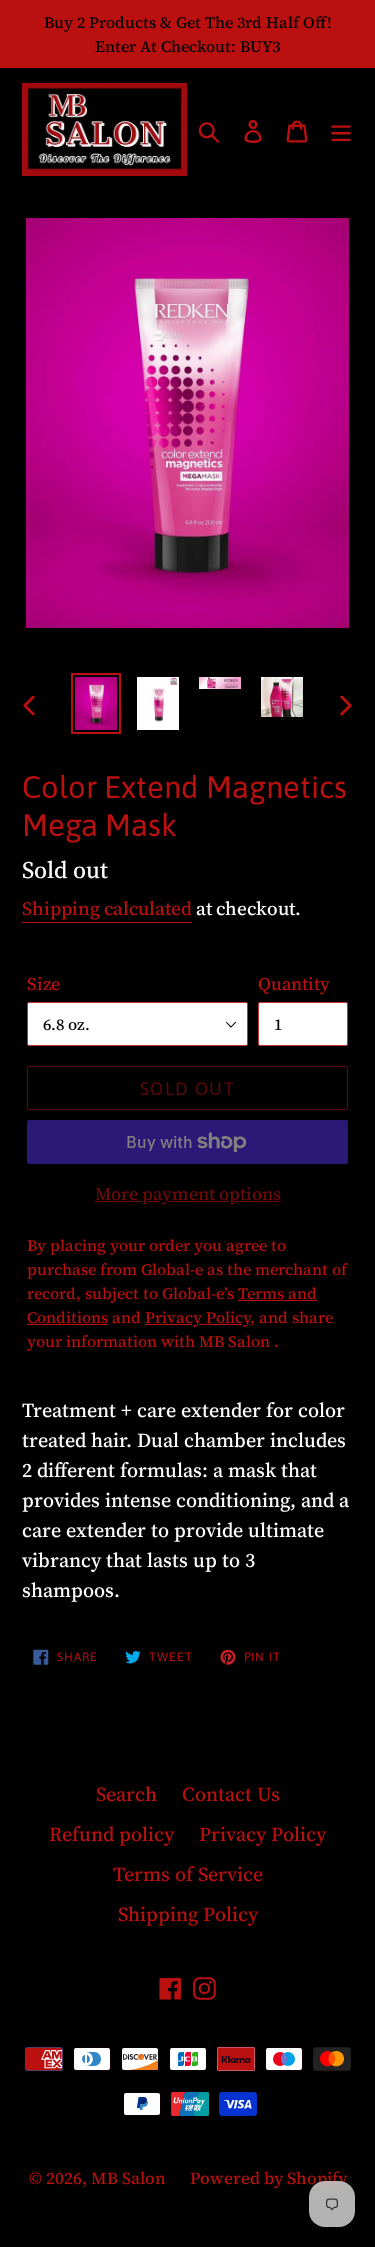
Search (126, 1794)
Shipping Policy (188, 1914)
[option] (96, 703)
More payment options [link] (188, 1193)
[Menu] (341, 130)
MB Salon (130, 2178)
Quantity (294, 983)
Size (43, 983)
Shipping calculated (107, 908)
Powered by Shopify (268, 2178)
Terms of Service (188, 1874)
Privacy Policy (262, 1834)
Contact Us (231, 1794)
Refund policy (111, 1834)
